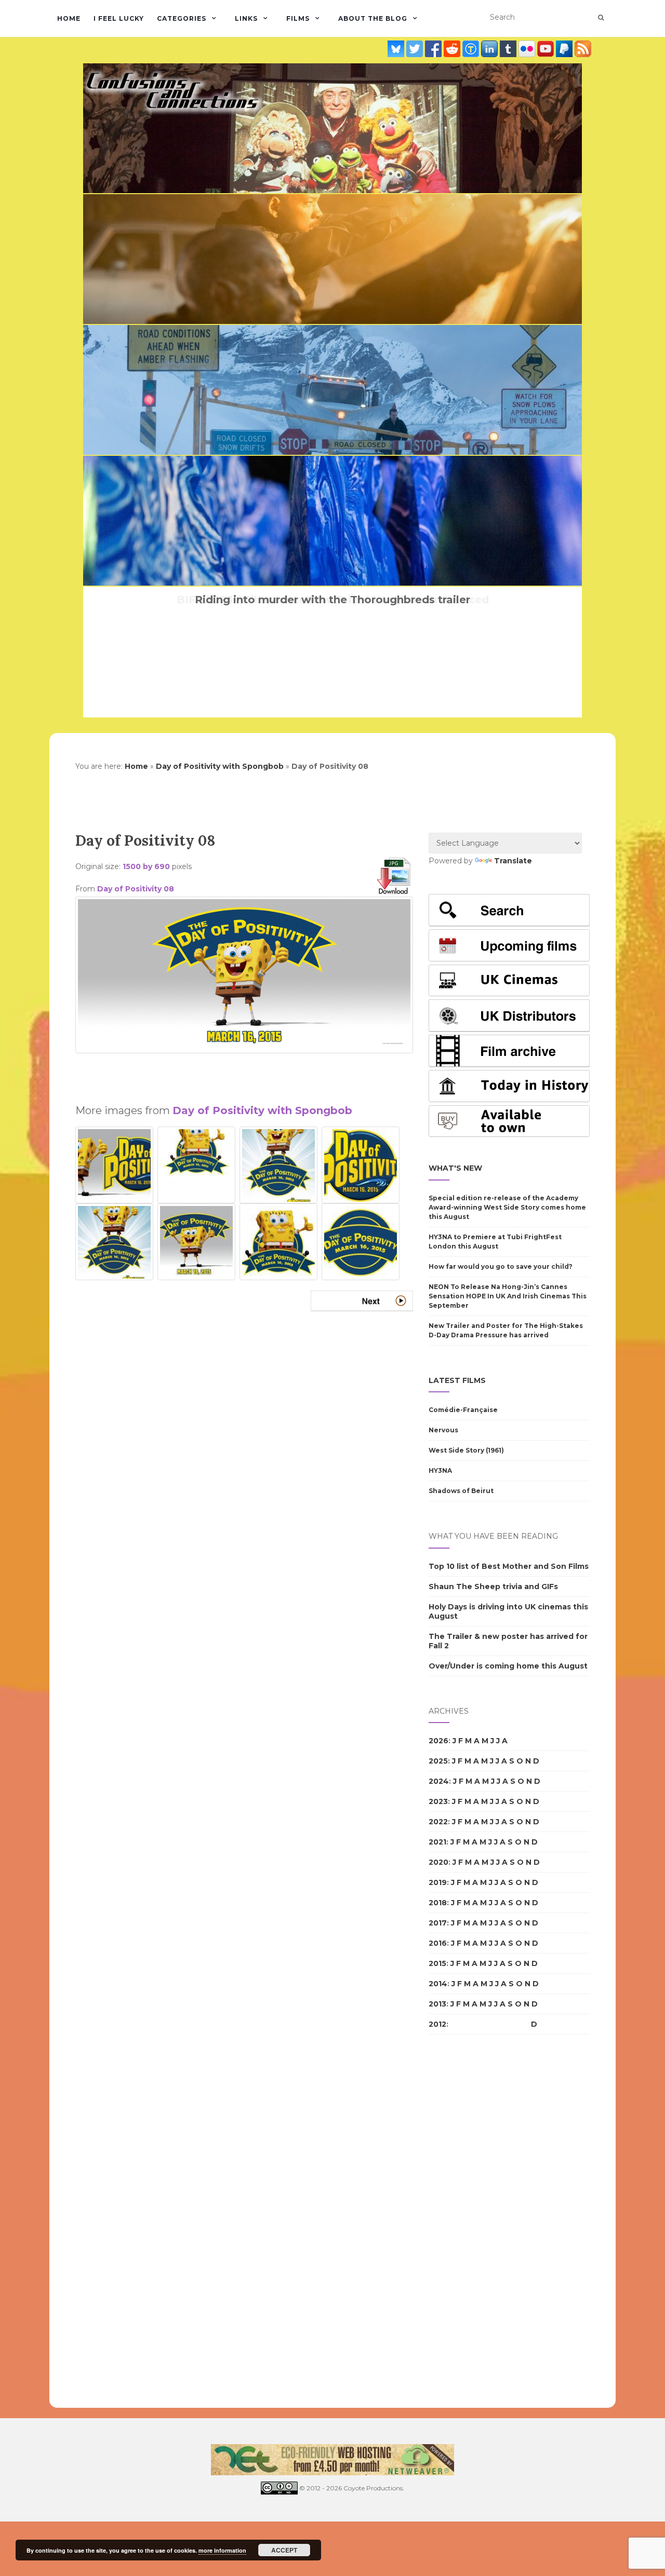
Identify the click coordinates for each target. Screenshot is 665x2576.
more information (222, 2550)
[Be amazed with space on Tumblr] (509, 49)
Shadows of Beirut (461, 1491)
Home (69, 18)
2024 (439, 1781)
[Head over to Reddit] (453, 49)
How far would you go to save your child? (501, 1266)
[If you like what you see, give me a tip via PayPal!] (565, 49)
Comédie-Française (463, 1410)
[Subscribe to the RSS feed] (583, 49)
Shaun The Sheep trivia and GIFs (493, 1587)
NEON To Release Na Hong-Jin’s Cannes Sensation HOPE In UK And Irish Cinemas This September (508, 1296)
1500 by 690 (146, 866)
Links (246, 18)
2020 (438, 1862)
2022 (438, 1822)
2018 (438, 1903)
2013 (437, 2004)
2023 (438, 1801)
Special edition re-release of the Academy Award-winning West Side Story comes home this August (507, 1207)
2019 (438, 1882)
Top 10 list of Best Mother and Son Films (509, 1566)
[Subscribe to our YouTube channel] (547, 49)
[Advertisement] (244, 1074)
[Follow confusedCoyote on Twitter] (416, 49)
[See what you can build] (472, 49)
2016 (438, 1943)
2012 (437, 2024)
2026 (438, 1741)
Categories (182, 18)
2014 (438, 1984)
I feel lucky (119, 18)
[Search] (601, 18)
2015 (437, 1963)
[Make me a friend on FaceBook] (434, 49)
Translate (513, 861)
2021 (437, 1842)
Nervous (443, 1430)
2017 (438, 1923)
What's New (455, 1168)
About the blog (373, 18)
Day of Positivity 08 (136, 889)
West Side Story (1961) (466, 1450)
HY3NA (440, 1470)
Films (298, 18)
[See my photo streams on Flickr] (528, 49)
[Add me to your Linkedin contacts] (490, 49)
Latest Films (457, 1380)
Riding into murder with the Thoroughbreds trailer (332, 600)
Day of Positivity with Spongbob (220, 766)
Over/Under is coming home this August (508, 1666)
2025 (438, 1761)
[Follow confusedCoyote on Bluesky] (397, 49)
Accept (284, 2550)
